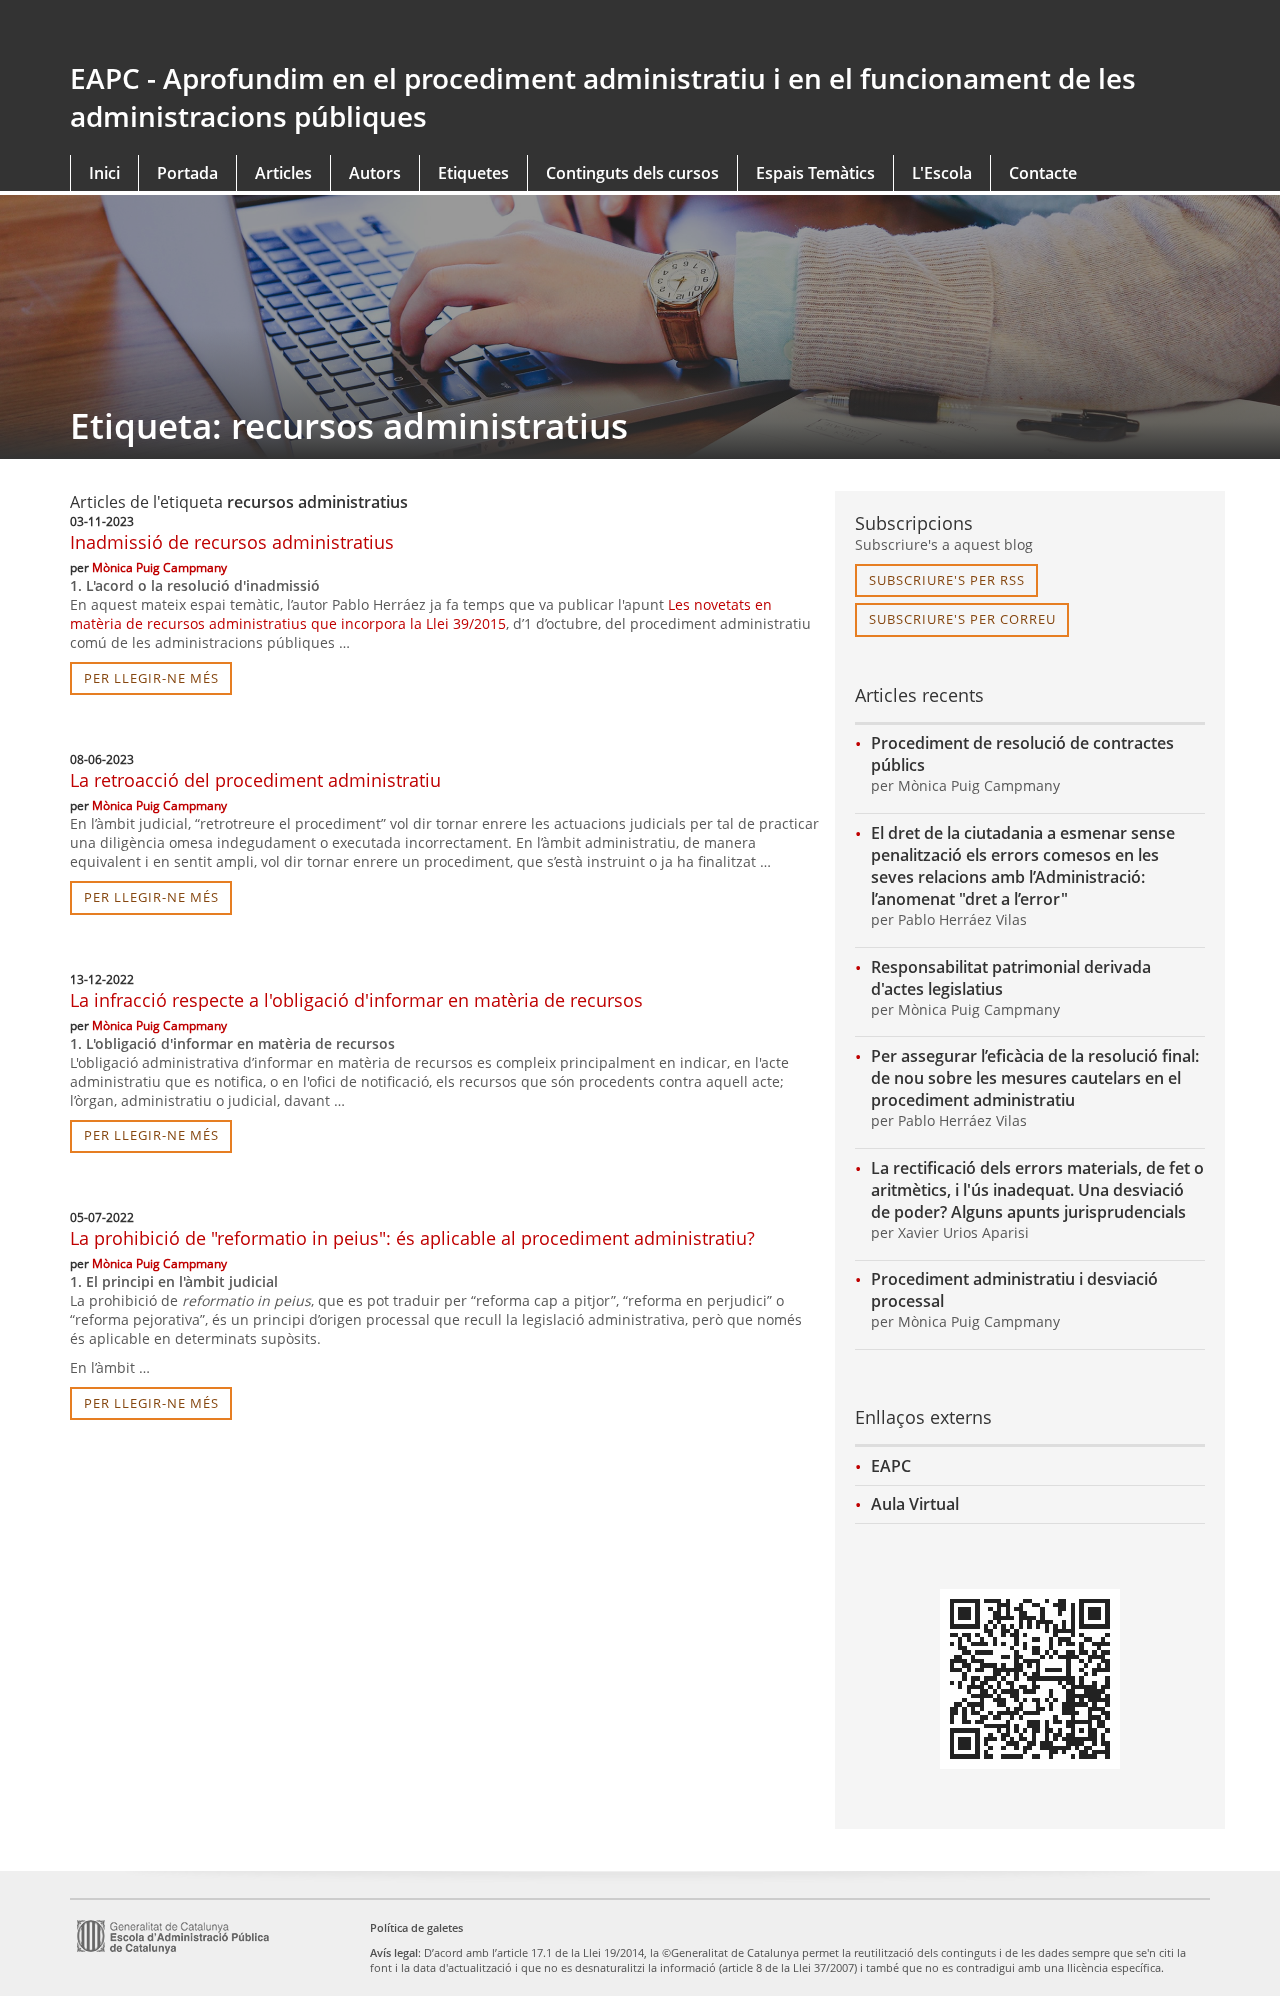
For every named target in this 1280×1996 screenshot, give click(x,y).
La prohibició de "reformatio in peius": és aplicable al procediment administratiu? (412, 1238)
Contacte (1043, 173)
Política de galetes (416, 1927)
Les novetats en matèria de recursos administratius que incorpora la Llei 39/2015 (421, 614)
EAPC (891, 1466)
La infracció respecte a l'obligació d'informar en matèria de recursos (356, 1000)
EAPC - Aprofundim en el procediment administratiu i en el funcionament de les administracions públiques (603, 97)
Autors (375, 173)
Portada (187, 173)
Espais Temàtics (815, 173)
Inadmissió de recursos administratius (232, 542)
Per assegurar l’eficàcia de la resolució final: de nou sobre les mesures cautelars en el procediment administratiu (1035, 1078)
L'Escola (942, 173)
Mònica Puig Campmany (159, 567)
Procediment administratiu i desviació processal (1014, 1290)
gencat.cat (347, 32)
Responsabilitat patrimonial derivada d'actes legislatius (1011, 978)
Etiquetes (473, 173)
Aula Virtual (915, 1504)
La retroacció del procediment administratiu (255, 780)
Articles (283, 173)
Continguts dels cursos (632, 173)
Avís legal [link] (394, 1952)
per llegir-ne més (151, 678)
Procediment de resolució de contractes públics (1022, 754)
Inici (104, 173)
